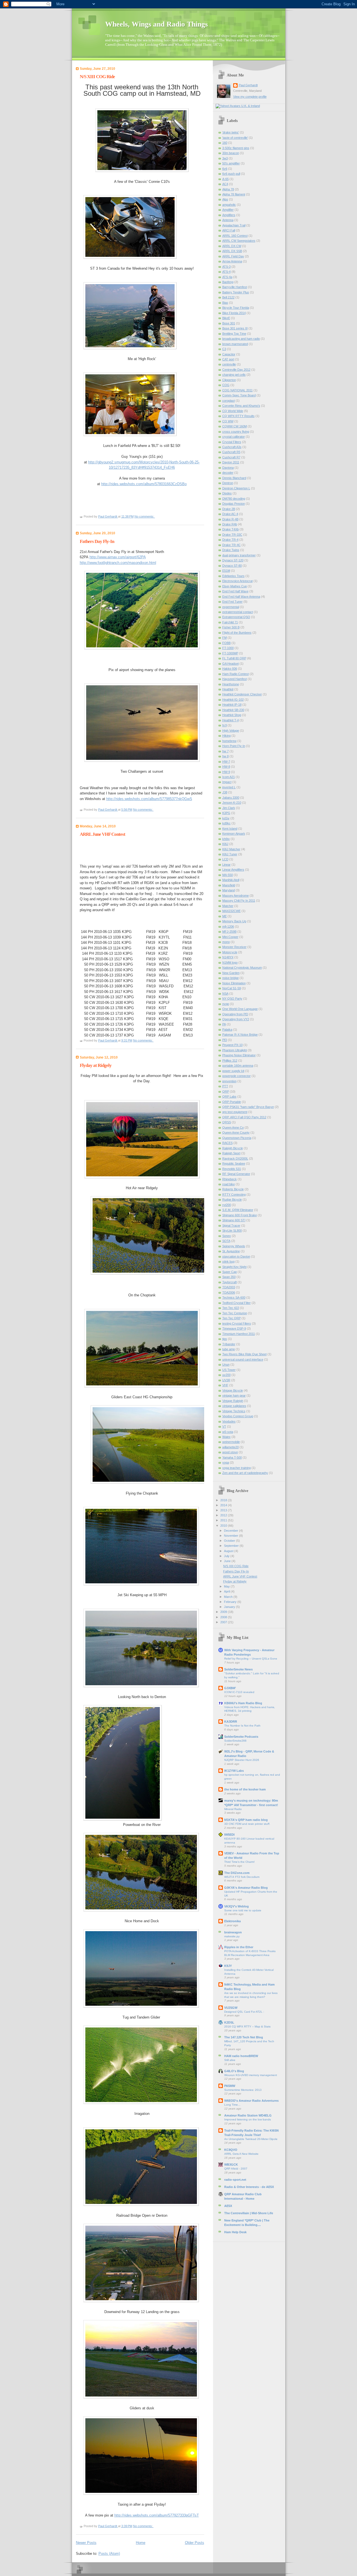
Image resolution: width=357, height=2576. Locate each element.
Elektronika (232, 1921)
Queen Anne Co (233, 1127)
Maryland (229, 890)
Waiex (226, 1437)
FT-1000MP (230, 653)
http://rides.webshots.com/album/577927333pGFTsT (157, 2515)
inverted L (229, 787)
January (230, 1607)
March (229, 1597)
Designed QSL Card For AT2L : (244, 2012)
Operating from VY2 (236, 1019)
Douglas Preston (234, 504)
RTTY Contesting (234, 1194)
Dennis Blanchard (234, 478)
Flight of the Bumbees (237, 633)
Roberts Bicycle (233, 1189)
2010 (224, 1526)
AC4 (225, 184)
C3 (224, 349)
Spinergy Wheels (234, 1246)
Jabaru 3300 (231, 798)
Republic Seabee (234, 1163)
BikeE (226, 318)
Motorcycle (230, 952)
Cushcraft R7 (231, 457)
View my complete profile (250, 97)
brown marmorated (235, 344)
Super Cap (230, 1272)
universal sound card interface (243, 1359)
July (227, 1556)
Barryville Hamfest (235, 287)
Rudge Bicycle (232, 1200)
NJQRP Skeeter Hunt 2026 (242, 1760)
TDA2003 (229, 1287)
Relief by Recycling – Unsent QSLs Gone (251, 1659)
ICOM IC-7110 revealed (239, 1692)
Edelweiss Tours (233, 576)
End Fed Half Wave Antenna (241, 597)
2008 (224, 1617)
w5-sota (228, 1432)
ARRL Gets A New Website (241, 2154)
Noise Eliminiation (234, 983)
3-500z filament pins (236, 148)
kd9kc (226, 823)
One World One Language (240, 1009)
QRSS (227, 1122)
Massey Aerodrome (236, 896)
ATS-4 (226, 272)
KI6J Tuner (230, 854)
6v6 (225, 169)
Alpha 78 (228, 189)
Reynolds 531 (232, 1169)
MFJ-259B (229, 932)
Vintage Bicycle (233, 1390)
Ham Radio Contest (236, 674)
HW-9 (226, 772)
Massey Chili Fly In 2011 (239, 901)
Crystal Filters (232, 442)
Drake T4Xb (231, 529)
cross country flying (236, 432)
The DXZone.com (237, 1873)
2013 (224, 1510)
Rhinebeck (230, 1179)
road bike (229, 1184)
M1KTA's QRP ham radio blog (246, 1820)
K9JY (228, 1966)
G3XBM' (230, 1688)
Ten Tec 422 (231, 1308)
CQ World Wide (233, 411)
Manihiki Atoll (231, 880)
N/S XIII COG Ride (97, 77)
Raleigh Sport (231, 1153)
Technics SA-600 (234, 1297)
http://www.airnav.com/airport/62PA (118, 557)
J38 (225, 792)
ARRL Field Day (233, 256)
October (230, 1541)
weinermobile (231, 1442)
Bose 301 (229, 323)
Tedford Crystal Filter (237, 1303)
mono (226, 942)
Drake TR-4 (230, 540)
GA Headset (231, 664)
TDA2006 (229, 1292)
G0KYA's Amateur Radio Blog (246, 1888)
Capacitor (229, 354)
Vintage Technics (234, 1411)
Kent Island (230, 829)
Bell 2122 (228, 297)
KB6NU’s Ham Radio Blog (243, 1703)
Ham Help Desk (235, 2232)
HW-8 (226, 767)
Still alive (230, 2060)
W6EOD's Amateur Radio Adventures (251, 2101)
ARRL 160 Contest (235, 236)
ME (225, 916)
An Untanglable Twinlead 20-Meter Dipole (251, 2139)
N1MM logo (230, 963)
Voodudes (229, 1421)
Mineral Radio (233, 1809)
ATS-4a (227, 277)
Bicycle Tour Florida (236, 308)
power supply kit (233, 1071)
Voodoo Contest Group (238, 1416)
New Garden (231, 973)
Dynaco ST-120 (233, 560)
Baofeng (228, 282)
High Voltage (231, 731)
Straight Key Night (234, 1267)
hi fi (225, 725)
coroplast (229, 401)
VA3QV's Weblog (237, 1906)
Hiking (226, 736)
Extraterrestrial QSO (236, 617)
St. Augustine (231, 1251)
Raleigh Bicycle (233, 1148)
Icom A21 (229, 777)
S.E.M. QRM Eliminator (238, 1210)
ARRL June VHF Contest (102, 834)
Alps (225, 199)
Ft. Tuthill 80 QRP (234, 658)
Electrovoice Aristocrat (237, 581)
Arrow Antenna (232, 261)
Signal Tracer (231, 1225)
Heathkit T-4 (231, 720)
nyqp (226, 1004)
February (231, 1602)
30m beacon (231, 153)
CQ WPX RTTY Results (238, 416)
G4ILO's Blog (234, 2071)
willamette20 (231, 1447)
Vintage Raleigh (233, 1401)
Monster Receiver (234, 947)
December (231, 1531)
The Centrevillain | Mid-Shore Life (249, 2213)
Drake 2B (229, 509)
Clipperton (229, 380)
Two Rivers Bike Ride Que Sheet (244, 1354)
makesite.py (232, 1936)
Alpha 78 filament (234, 194)
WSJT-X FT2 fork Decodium (242, 1877)
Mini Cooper (230, 937)
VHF (225, 1385)
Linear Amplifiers (233, 870)
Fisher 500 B (231, 627)
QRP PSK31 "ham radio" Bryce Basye (248, 1107)
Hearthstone (231, 684)
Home (141, 2543)
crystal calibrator (234, 437)
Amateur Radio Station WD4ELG (248, 2115)
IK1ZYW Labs (234, 1771)
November (231, 1536)
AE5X (228, 2206)
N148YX (228, 957)
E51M (226, 571)
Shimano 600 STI (234, 1220)
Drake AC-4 (230, 514)
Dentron (228, 483)
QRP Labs (229, 1097)
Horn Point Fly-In (234, 746)
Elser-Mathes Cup (235, 586)
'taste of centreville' (235, 138)
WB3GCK (231, 2165)
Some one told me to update (243, 1910)
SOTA (226, 1241)
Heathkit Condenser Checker (242, 694)
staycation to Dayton (236, 1256)
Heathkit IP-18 (232, 705)
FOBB (226, 643)
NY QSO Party (232, 999)
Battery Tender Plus (236, 292)
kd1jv (226, 818)
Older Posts (195, 2543)
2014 (224, 1505)
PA (224, 1024)
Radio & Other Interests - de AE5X (249, 2187)
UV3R (226, 1380)
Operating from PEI (235, 1014)
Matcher (228, 906)
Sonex (227, 1236)
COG (226, 385)
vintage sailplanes (234, 1406)
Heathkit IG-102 (233, 700)
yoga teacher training (237, 1468)
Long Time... (232, 2105)
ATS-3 (226, 267)
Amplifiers (229, 215)
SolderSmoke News (238, 1669)
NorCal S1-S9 (232, 988)
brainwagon (233, 1932)
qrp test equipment (235, 1112)
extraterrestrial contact (238, 612)
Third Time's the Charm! (239, 1862)
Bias (225, 303)
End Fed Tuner (232, 602)
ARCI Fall (229, 230)
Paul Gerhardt (248, 85)
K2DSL (229, 2022)
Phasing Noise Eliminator (239, 1055)
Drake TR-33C (232, 535)
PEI (225, 1040)
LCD (225, 859)
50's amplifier (231, 163)
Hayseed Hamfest (235, 679)
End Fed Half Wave (235, 591)
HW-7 (226, 762)
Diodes (227, 493)
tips (225, 1339)
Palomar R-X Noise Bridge (240, 1035)
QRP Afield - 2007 (236, 2169)
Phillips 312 (230, 1060)
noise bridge (231, 978)
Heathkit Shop (232, 715)
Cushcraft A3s (232, 447)
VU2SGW (231, 2008)
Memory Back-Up (234, 921)
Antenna (228, 220)
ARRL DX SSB (232, 251)
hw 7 (225, 751)
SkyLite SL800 (232, 1230)
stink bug (228, 1261)
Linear (226, 865)
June (228, 1561)
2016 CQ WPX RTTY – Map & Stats (247, 2026)
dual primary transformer (239, 555)
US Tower (229, 1370)
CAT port (228, 359)
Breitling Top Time (234, 334)
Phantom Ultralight (235, 1050)
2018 (224, 1500)
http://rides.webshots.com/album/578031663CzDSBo (144, 484)
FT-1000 (228, 648)
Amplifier (228, 210)
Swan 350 (229, 1277)
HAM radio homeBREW (241, 2056)
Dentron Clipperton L (236, 488)
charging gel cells (234, 375)
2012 (224, 1515)
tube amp (229, 1349)
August (229, 1551)
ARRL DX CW (232, 246)
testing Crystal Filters (237, 1323)
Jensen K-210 (232, 803)
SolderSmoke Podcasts (241, 1737)
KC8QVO (231, 2150)
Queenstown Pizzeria (237, 1138)
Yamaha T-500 (232, 1457)
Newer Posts (86, 2543)
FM (225, 638)
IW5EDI (229, 1835)
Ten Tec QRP (231, 1318)
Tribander (229, 1344)
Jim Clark (229, 808)
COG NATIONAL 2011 (237, 390)
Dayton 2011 (231, 462)
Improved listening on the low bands (248, 2119)
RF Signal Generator (236, 1174)
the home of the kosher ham (245, 1789)
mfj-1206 (228, 927)
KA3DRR (231, 1722)
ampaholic (229, 205)
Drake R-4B (230, 519)
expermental (231, 607)
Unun (226, 1364)
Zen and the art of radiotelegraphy (245, 1473)
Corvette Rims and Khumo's (241, 406)
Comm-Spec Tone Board (239, 395)
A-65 (225, 179)
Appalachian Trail (234, 225)
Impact (227, 782)
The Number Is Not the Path (242, 1726)
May (227, 1586)
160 (225, 143)
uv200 (226, 1375)
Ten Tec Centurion (235, 1313)
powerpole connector (237, 1076)
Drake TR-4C (231, 545)
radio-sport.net (235, 2180)
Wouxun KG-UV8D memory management (251, 2075)
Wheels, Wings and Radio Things (156, 24)
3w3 (225, 158)
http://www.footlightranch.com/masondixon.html (118, 563)
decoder (228, 473)
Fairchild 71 (230, 622)
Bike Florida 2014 (234, 313)
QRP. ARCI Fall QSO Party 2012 (244, 1117)
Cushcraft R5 (231, 452)
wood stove (230, 1452)
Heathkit (228, 689)
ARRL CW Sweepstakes (239, 241)
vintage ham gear (234, 1395)
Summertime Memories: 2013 (243, 2090)
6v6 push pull (231, 174)
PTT (225, 1086)
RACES (227, 1143)
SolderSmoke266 (235, 1741)
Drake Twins (231, 550)
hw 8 (225, 756)
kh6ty (226, 839)
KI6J (225, 844)
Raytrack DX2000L (235, 1158)
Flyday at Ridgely (96, 1065)
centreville (229, 364)
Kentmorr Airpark (234, 834)
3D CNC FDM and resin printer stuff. (247, 1824)
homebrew (229, 741)
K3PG (226, 813)
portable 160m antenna (238, 1066)
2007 (224, 1622)
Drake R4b (230, 524)
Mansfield (229, 885)
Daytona (228, 468)
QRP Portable (232, 1102)
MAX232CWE (231, 911)
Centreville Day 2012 (236, 370)
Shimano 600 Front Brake (240, 1215)
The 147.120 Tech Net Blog (244, 2037)
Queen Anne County (236, 1133)
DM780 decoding (234, 499)
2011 (224, 1520)
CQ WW (228, 421)
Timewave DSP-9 (234, 1328)
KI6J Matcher (231, 849)
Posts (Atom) (109, 2554)
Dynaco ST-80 (232, 566)
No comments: (145, 516)
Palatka (227, 1030)
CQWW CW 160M (235, 426)
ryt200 (227, 1205)
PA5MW (230, 2086)
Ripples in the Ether (239, 1947)
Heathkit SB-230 (233, 710)
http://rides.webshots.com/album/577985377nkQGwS (149, 799)
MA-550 (228, 875)
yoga (226, 1462)
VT (224, 1426)
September (232, 1546)
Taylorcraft (230, 1282)
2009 (224, 1612)
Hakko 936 (230, 669)
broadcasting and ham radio (241, 339)
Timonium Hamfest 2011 (239, 1334)
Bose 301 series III (235, 328)
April (227, 1591)
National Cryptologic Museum (242, 968)
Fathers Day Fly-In (97, 541)
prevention (229, 1081)
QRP (226, 1091)
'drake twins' (231, 132)
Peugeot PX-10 (232, 1045)
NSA (225, 993)
